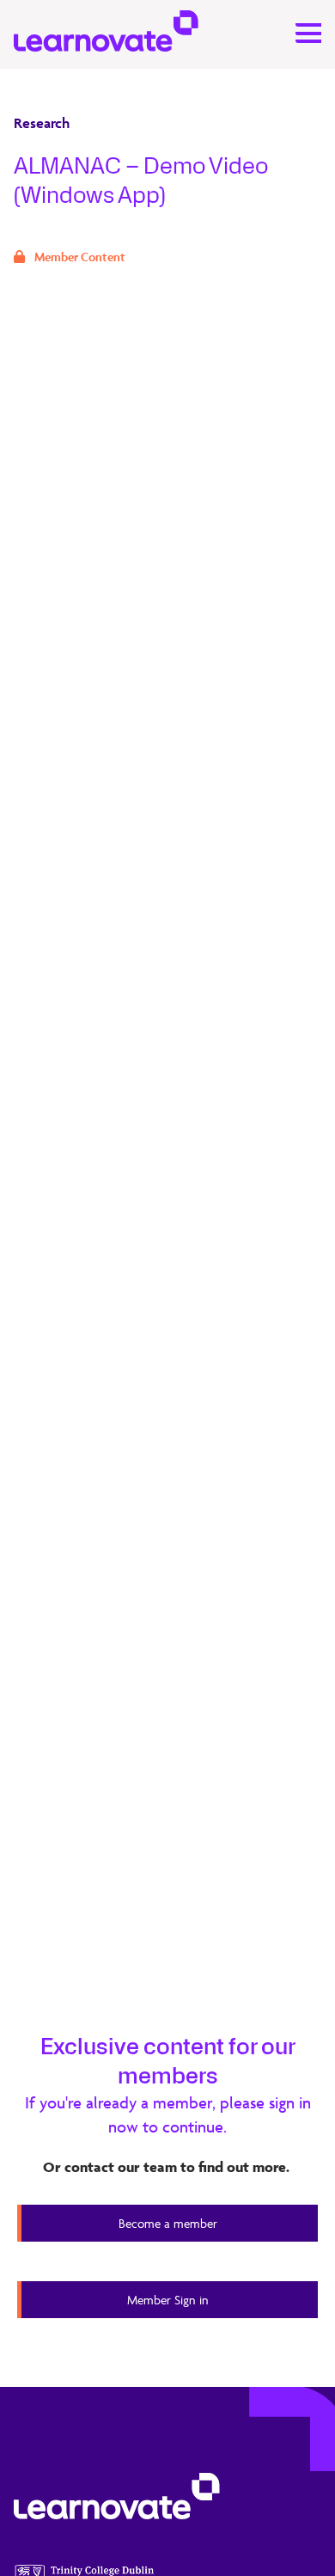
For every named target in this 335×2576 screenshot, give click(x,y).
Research (42, 123)
